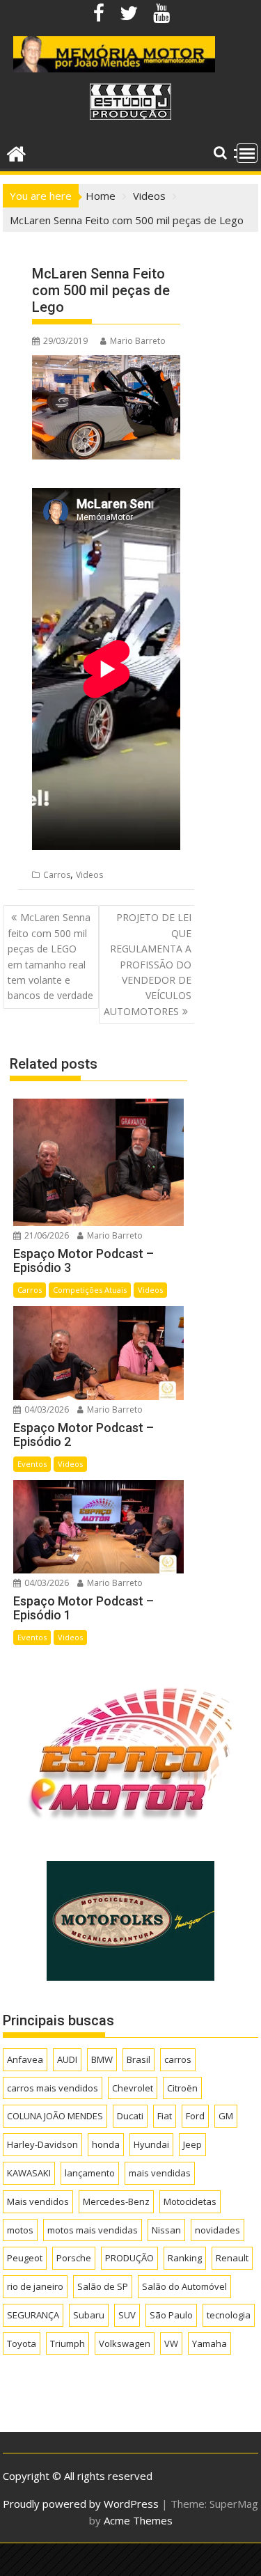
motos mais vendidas (93, 2230)
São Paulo (171, 2315)
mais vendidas (160, 2173)
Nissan (166, 2230)
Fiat (165, 2116)
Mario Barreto (138, 341)
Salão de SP (103, 2286)
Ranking (185, 2258)
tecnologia (229, 2315)
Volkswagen (125, 2343)
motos (20, 2230)
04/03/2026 (46, 1409)
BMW (102, 2059)
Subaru (89, 2315)
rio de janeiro (35, 2286)
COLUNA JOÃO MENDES (55, 2116)
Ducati (130, 2116)
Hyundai (151, 2144)
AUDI (67, 2059)
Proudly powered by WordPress (81, 2504)
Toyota (22, 2343)
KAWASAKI (29, 2173)
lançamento (90, 2173)
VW (171, 2343)
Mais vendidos (38, 2201)
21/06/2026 (46, 1235)
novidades (217, 2230)
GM (226, 2116)
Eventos (32, 1464)
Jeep (192, 2144)
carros (178, 2059)
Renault (232, 2258)
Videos (89, 875)
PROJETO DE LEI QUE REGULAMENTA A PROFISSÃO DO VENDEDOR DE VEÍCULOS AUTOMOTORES (148, 964)
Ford (195, 2116)
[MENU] (247, 153)
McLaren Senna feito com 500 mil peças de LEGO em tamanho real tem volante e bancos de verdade (50, 956)
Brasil (139, 2059)
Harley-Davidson (42, 2144)
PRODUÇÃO (129, 2258)
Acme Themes (138, 2520)
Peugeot (25, 2258)
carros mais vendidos (53, 2088)
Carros (57, 875)
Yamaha (209, 2343)
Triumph (68, 2343)
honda (106, 2144)
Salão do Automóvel (184, 2286)
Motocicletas (190, 2201)
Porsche (74, 2258)
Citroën (182, 2088)
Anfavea (25, 2059)
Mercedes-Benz (116, 2201)
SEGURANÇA (33, 2315)
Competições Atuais (90, 1290)
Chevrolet (133, 2088)
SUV (127, 2315)
